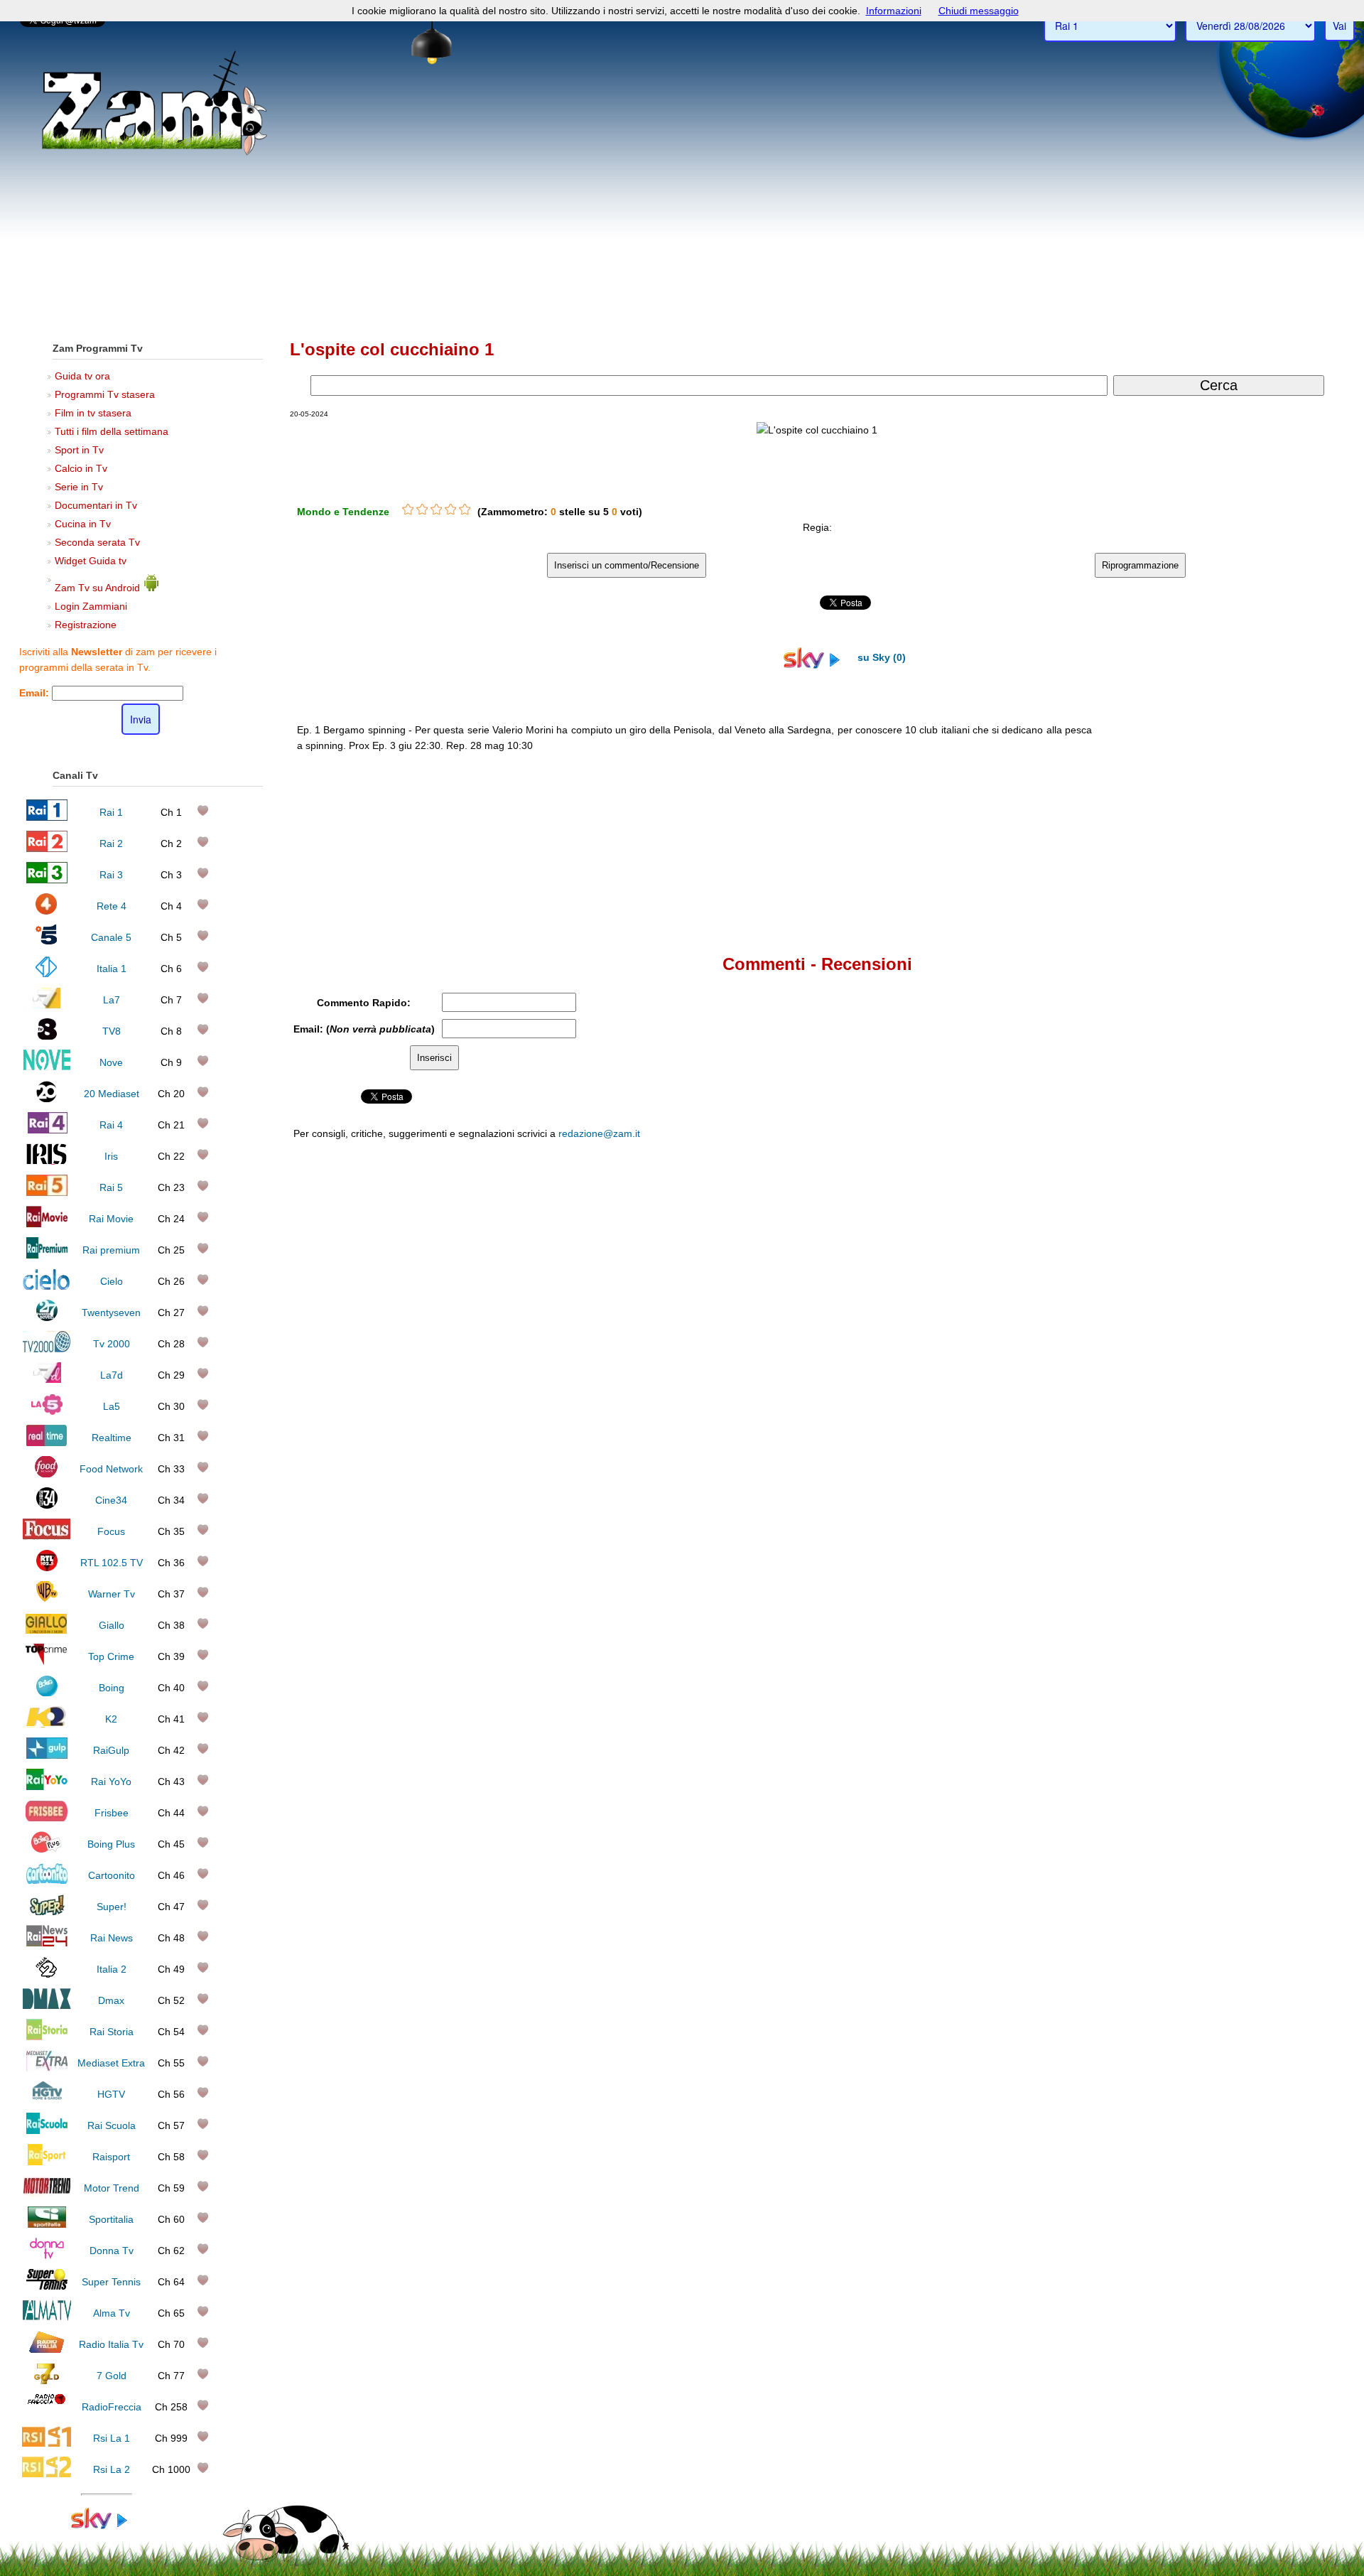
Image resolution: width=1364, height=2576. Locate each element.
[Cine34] (47, 1505)
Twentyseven (111, 1313)
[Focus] (47, 1536)
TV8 (112, 1031)
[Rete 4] (47, 911)
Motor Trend (112, 2188)
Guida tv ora (82, 376)
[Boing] (47, 1693)
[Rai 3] (47, 880)
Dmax (111, 2000)
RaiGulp (111, 1750)
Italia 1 (112, 969)
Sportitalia (111, 2219)
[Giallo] (47, 1630)
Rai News (112, 1938)
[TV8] (47, 1036)
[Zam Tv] (155, 153)
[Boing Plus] (47, 1849)
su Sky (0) (880, 657)
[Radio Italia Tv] (47, 2349)
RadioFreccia (112, 2407)
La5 (112, 1406)
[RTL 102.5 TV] (47, 1568)
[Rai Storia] (47, 2037)
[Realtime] (47, 1443)
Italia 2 (112, 1969)
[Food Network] (47, 1474)
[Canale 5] (47, 942)
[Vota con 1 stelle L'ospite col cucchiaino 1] (408, 510)
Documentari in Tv (96, 505)
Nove (111, 1062)
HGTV (111, 2094)
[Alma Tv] (47, 2318)
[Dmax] (47, 2005)
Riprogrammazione (1140, 565)
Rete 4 (112, 906)
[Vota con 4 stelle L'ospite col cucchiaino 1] (450, 510)
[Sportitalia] (47, 2224)
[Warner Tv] (47, 1599)
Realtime (112, 1438)
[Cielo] (47, 1286)
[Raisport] (47, 2162)
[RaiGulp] (47, 1755)
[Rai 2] (47, 848)
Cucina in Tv (83, 524)
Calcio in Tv (81, 468)
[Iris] (47, 1161)
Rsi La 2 (112, 2469)
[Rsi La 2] (47, 2474)
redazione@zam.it (599, 1133)
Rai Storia (112, 2032)
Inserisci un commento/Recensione (627, 565)
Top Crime (111, 1656)
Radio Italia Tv (111, 2344)
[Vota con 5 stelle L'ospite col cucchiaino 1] (465, 510)
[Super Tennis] (47, 2287)
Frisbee (112, 1813)
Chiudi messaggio (979, 11)
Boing (112, 1688)
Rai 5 (111, 1187)
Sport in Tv (79, 450)
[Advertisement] (682, 221)
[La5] (47, 1411)
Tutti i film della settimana (112, 431)
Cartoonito (112, 1875)
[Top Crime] (47, 1661)
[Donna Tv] (47, 2256)
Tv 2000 (112, 1344)
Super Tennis (111, 2282)
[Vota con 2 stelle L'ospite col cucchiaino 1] (422, 510)
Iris (111, 1156)
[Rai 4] (47, 1130)
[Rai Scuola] (47, 2130)
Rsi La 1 (112, 2438)
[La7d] (47, 1380)
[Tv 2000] (47, 1349)
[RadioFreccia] (47, 2412)
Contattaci (874, 1432)
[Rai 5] (47, 1192)
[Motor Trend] (47, 2193)
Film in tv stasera (93, 413)
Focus (111, 1531)
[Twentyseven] (47, 1317)
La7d (112, 1375)
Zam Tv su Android (99, 588)
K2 (111, 1719)
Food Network (111, 1469)
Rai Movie (111, 1219)
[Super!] (47, 1912)
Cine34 (111, 1500)
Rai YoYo (111, 1782)
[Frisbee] (47, 1818)
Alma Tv (112, 2313)
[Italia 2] (47, 1974)
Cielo (112, 1281)
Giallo (112, 1625)
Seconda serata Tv (97, 542)
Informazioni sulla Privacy (1039, 1432)
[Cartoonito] (47, 1880)
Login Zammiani (91, 606)
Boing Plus (111, 1844)
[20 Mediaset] (47, 1099)
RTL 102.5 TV (112, 1563)
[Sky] (107, 2526)
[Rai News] (47, 1943)
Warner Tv (112, 1594)
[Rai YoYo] (47, 1787)
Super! (112, 1907)
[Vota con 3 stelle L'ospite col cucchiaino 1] (436, 510)
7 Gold (112, 2376)
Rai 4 (111, 1125)
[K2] (47, 1724)
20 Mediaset (112, 1094)
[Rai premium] (47, 1255)
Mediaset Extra (111, 2063)
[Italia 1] (47, 974)
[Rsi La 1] (47, 2443)
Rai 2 (111, 844)
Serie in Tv (79, 487)
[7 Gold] (47, 2381)
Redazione (922, 1432)
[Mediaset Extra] (47, 2068)
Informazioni (894, 11)
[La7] (47, 1005)
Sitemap (967, 1432)
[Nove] (47, 1067)
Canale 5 (111, 937)
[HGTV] (47, 2099)
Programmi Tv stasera (105, 394)
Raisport (111, 2157)
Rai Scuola (112, 2125)
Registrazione (86, 625)
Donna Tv (112, 2251)
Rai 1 (111, 812)
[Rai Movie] (47, 1224)
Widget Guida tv (91, 561)
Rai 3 (111, 875)
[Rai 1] (47, 817)
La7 (112, 1000)
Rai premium (111, 1250)
